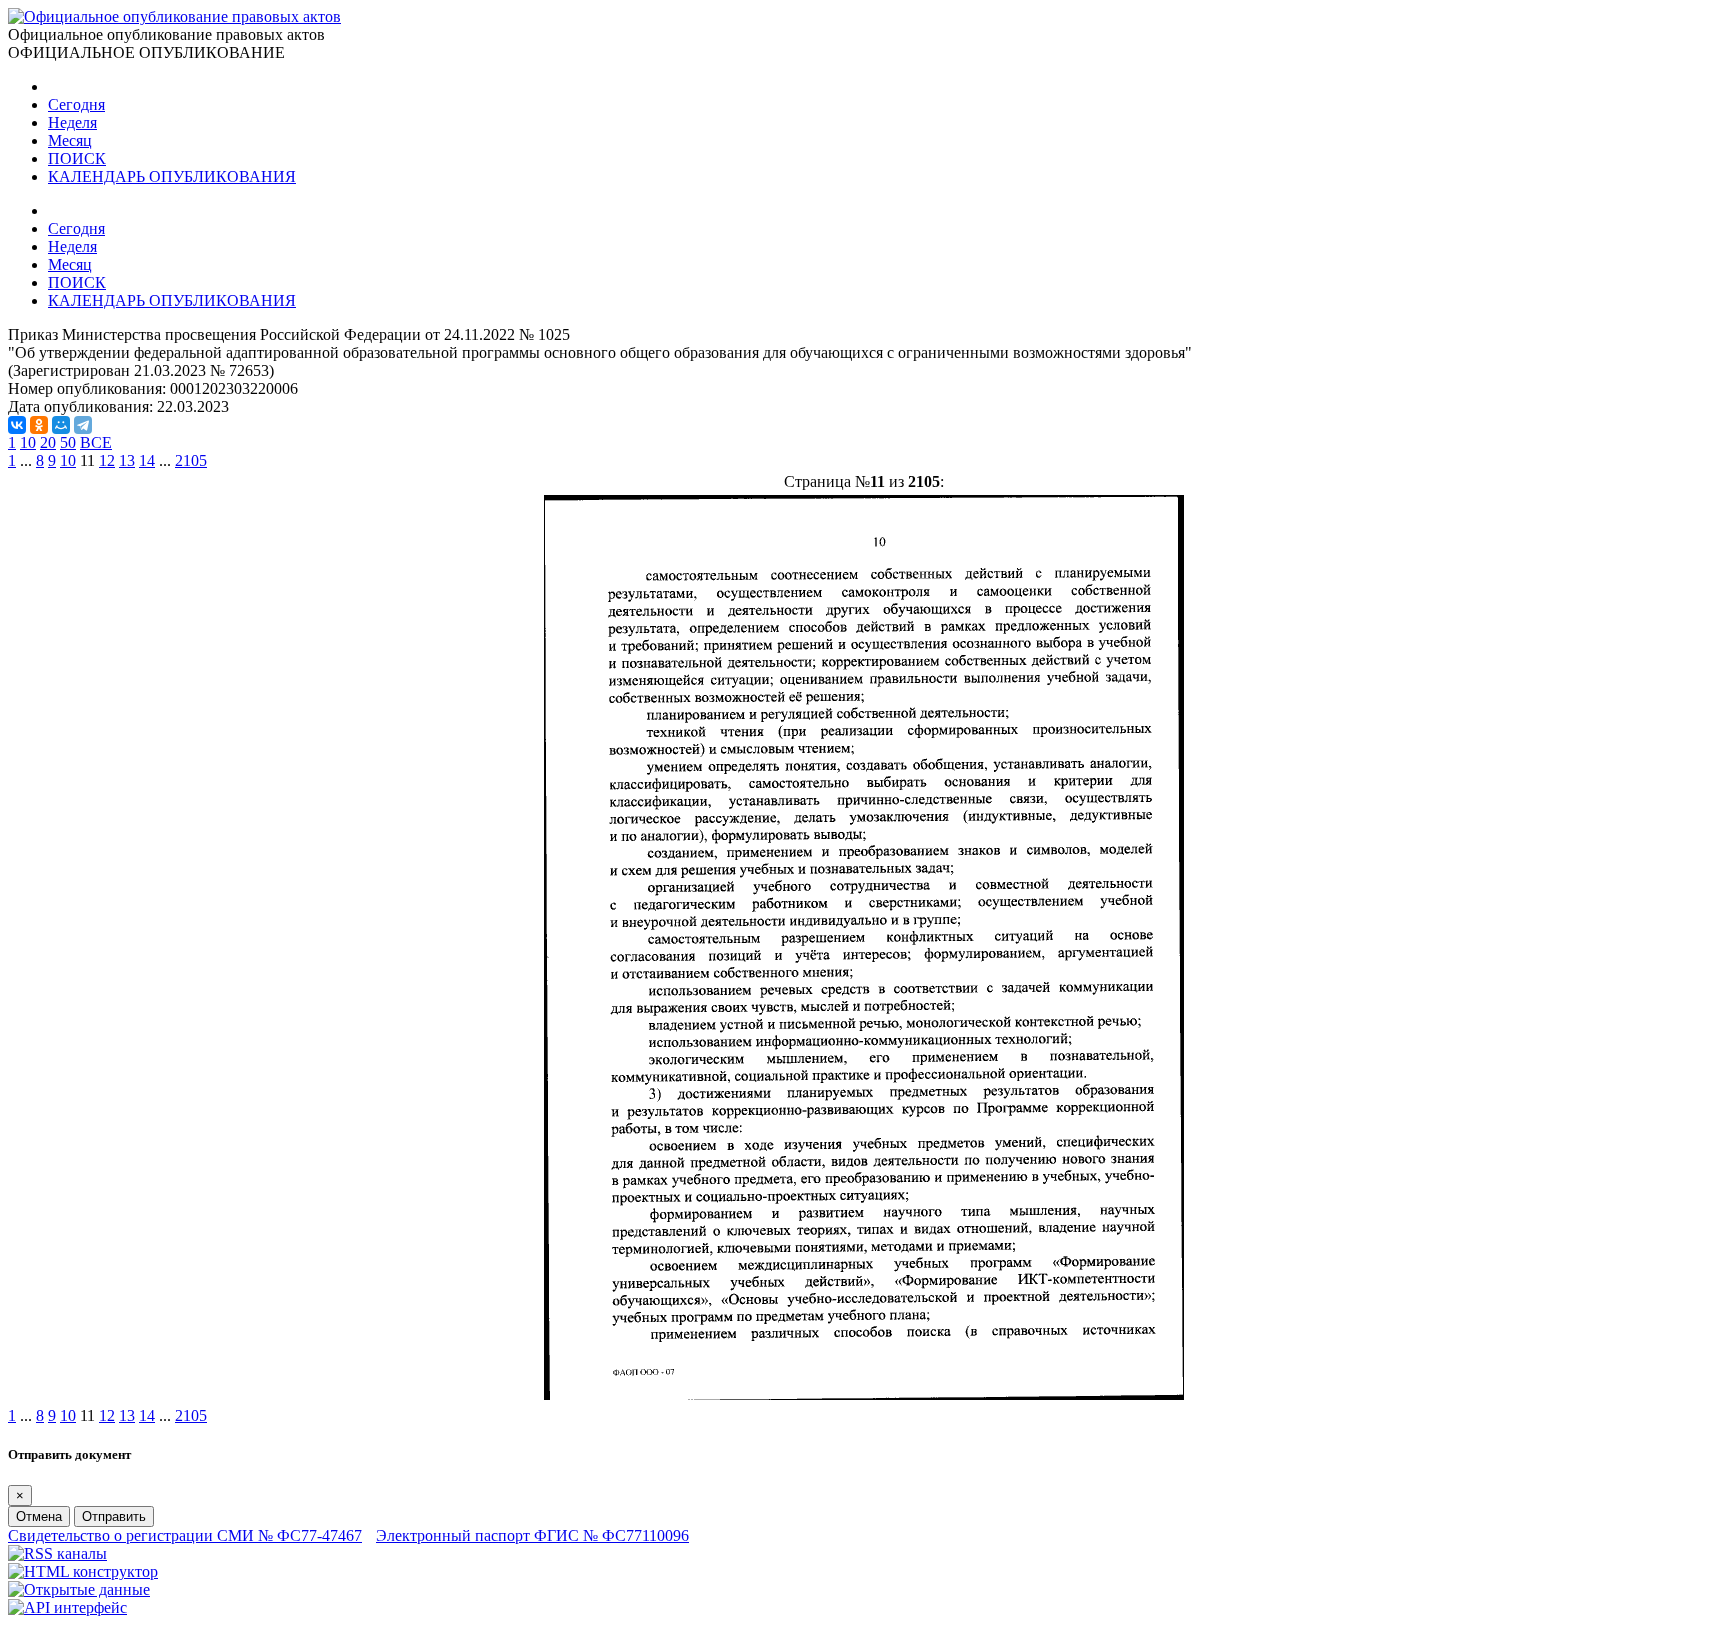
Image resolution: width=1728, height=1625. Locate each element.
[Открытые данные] (79, 1589)
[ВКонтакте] (17, 425)
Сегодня (76, 104)
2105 (191, 460)
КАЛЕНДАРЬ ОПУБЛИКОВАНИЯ (172, 176)
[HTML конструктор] (83, 1571)
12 (107, 460)
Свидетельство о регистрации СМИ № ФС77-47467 (185, 1535)
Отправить (114, 1516)
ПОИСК (77, 158)
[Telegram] (83, 425)
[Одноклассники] (39, 425)
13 (127, 460)
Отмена (39, 1516)
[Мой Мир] (61, 425)
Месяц (70, 140)
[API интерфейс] (67, 1607)
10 (28, 442)
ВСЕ (96, 442)
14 (147, 460)
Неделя (72, 122)
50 (68, 442)
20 (48, 442)
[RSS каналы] (57, 1553)
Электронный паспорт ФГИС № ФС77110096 (532, 1535)
